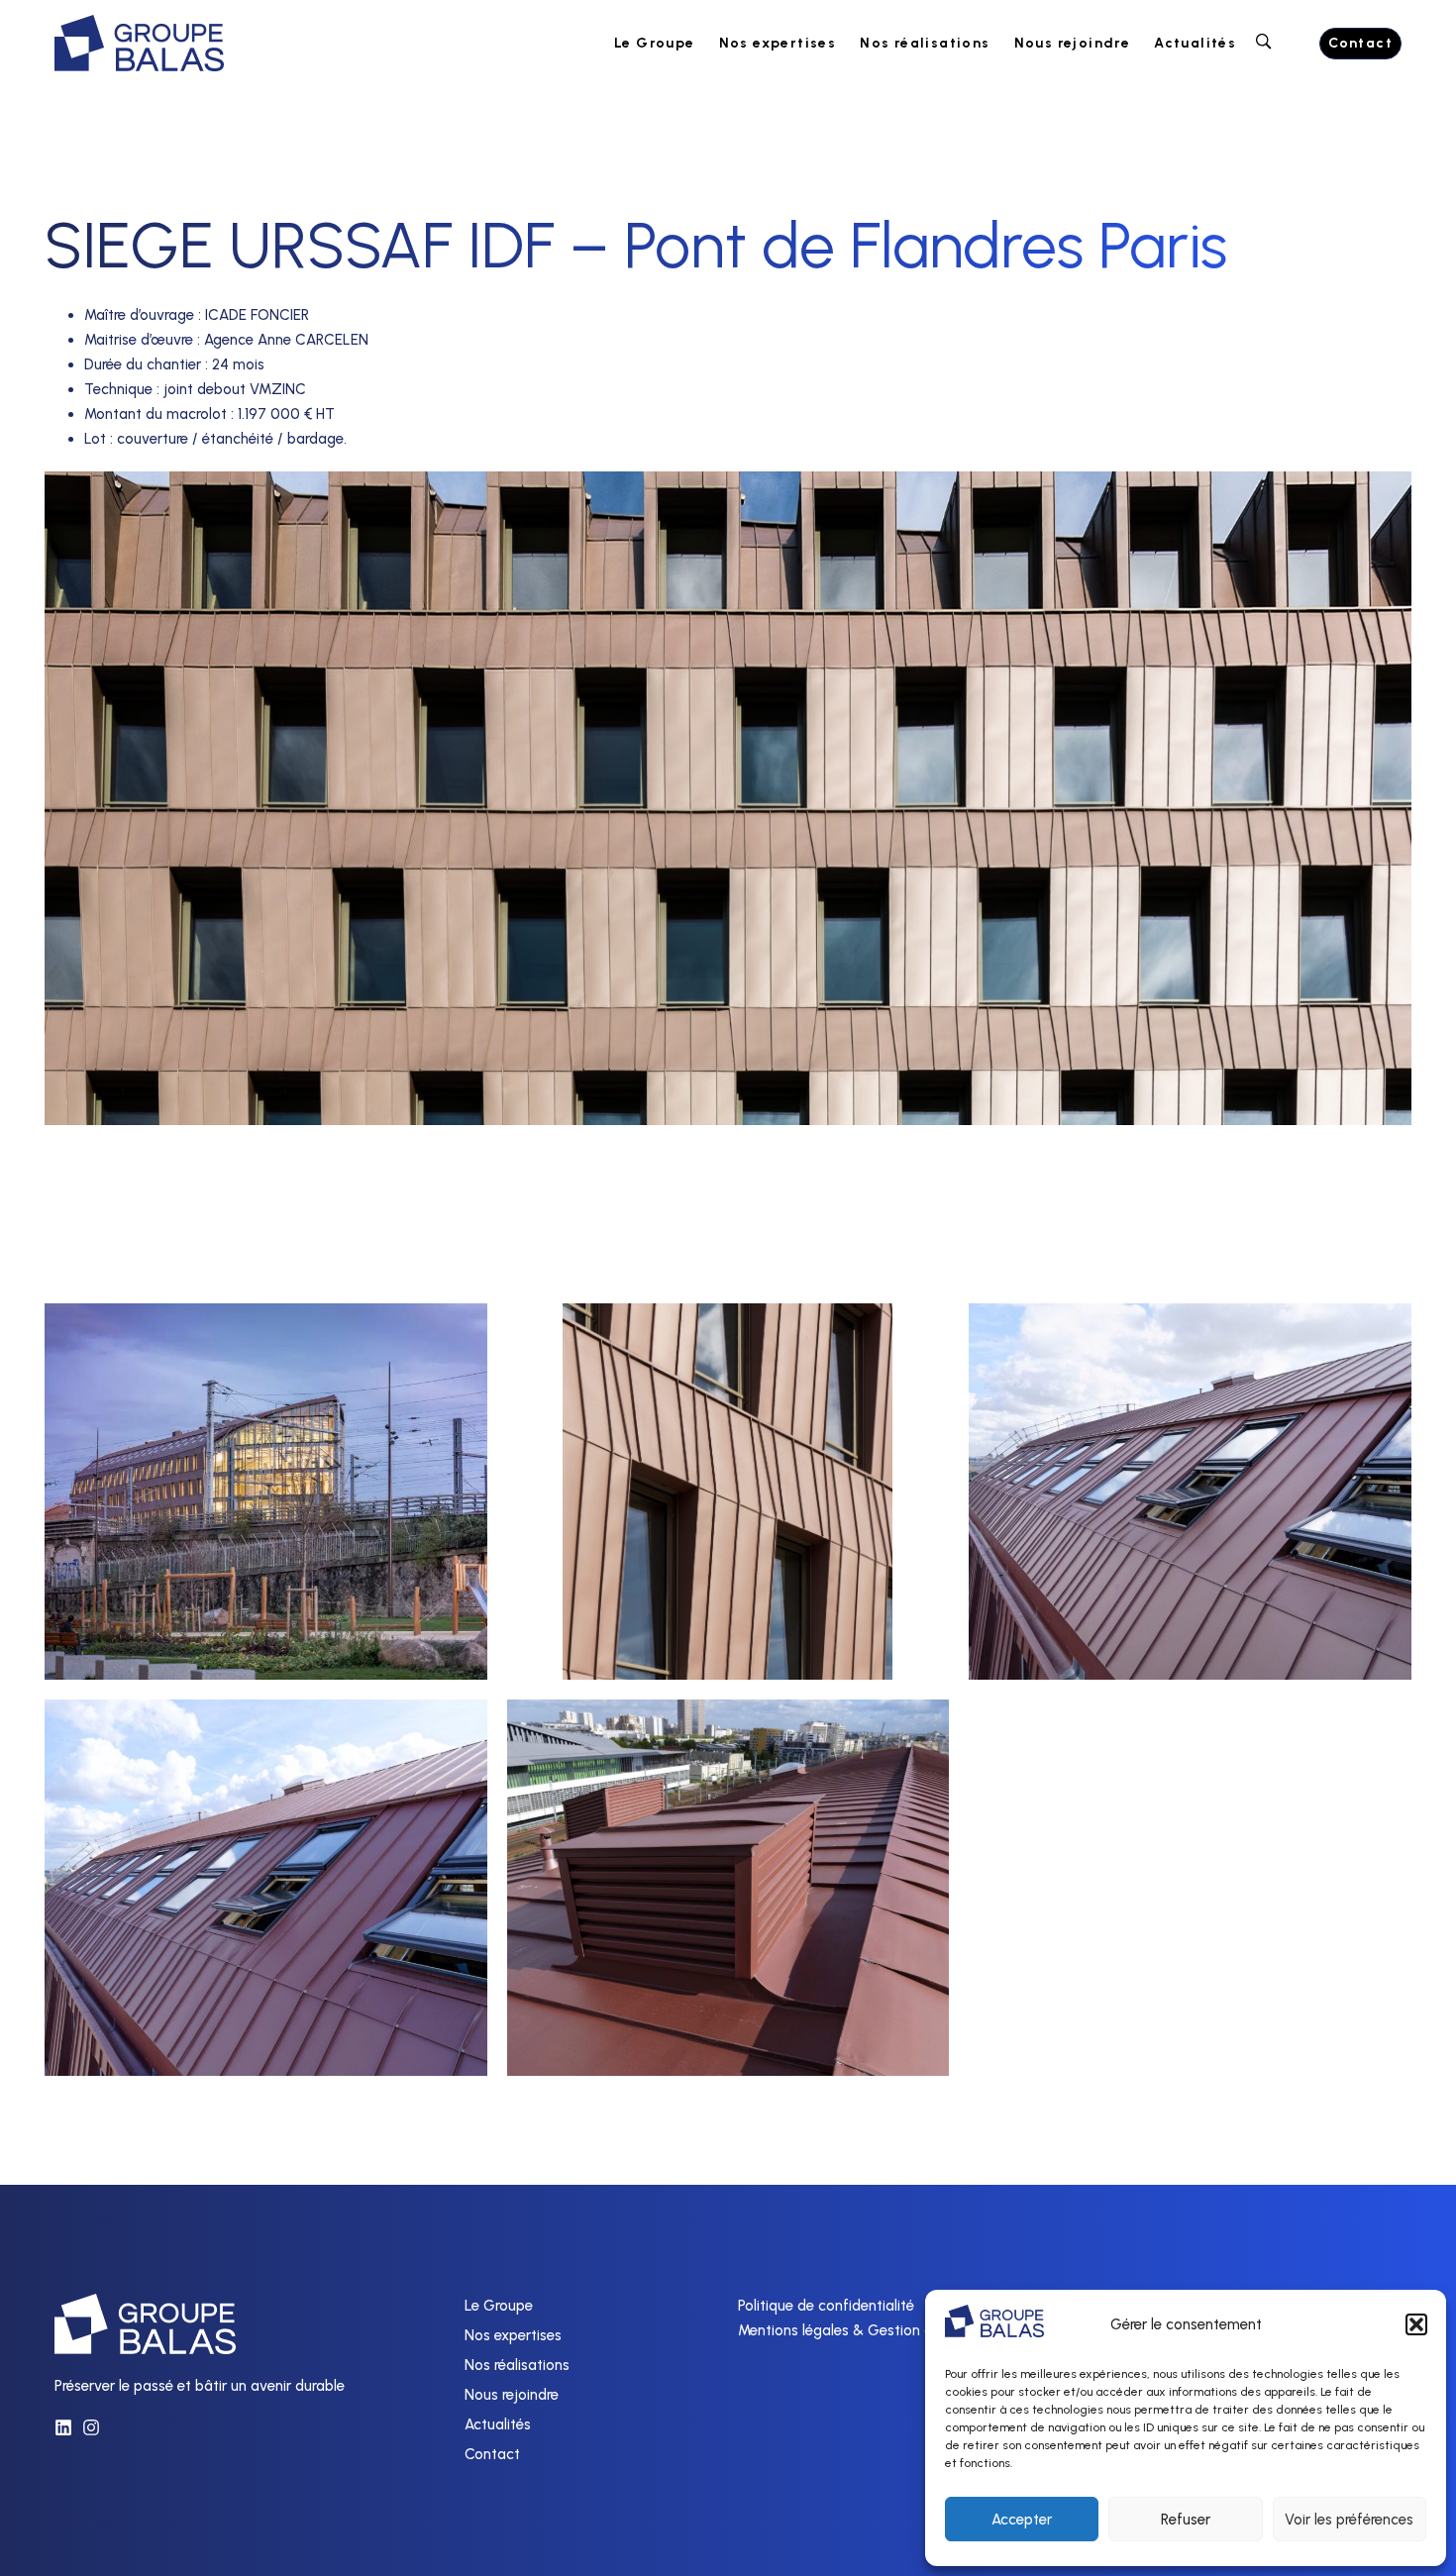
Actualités (1195, 43)
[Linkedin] (63, 2427)
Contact (492, 2454)
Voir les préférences (1349, 2520)
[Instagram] (91, 2427)
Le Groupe (655, 43)
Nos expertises (778, 43)
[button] (1416, 2324)
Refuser (1186, 2520)
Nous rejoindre (1073, 43)
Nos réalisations (925, 43)
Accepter (1022, 2520)
